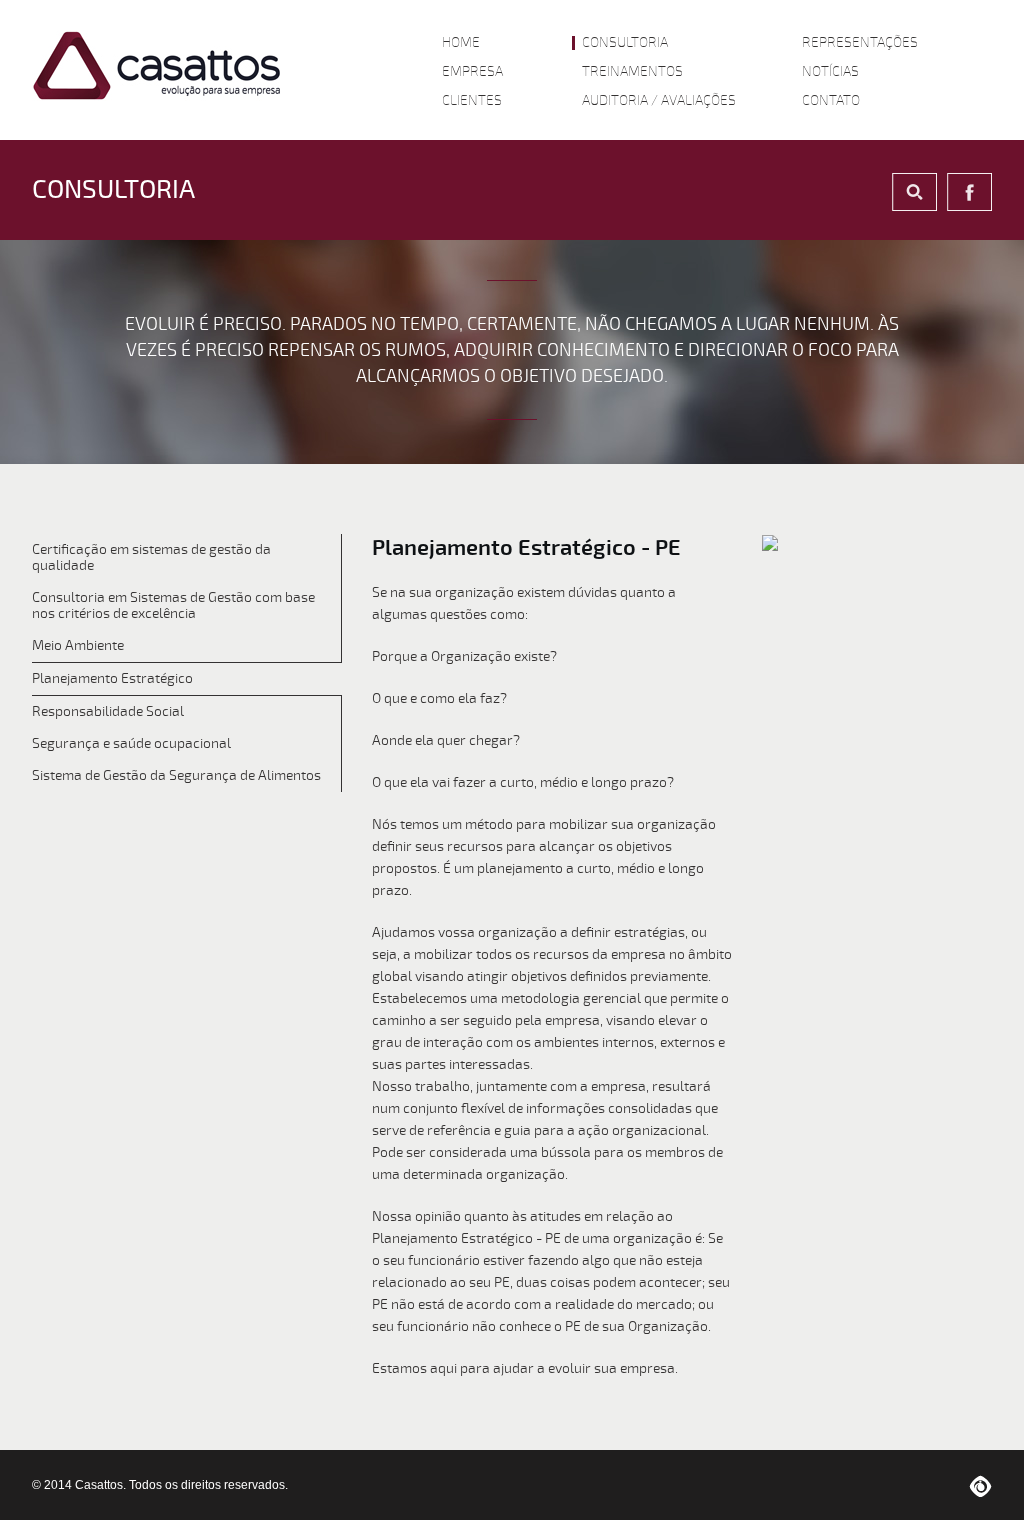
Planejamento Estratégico (112, 678)
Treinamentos (632, 72)
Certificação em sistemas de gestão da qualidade (151, 557)
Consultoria (625, 43)
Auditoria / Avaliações (659, 101)
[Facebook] (969, 192)
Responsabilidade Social (108, 711)
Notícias (830, 72)
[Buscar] (914, 192)
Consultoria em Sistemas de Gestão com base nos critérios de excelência (173, 605)
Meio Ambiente (78, 645)
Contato (831, 101)
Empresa (472, 72)
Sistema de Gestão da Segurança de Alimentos (176, 775)
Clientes (472, 101)
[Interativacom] (980, 1485)
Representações (860, 43)
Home (461, 43)
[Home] (157, 65)
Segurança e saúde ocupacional (131, 743)
